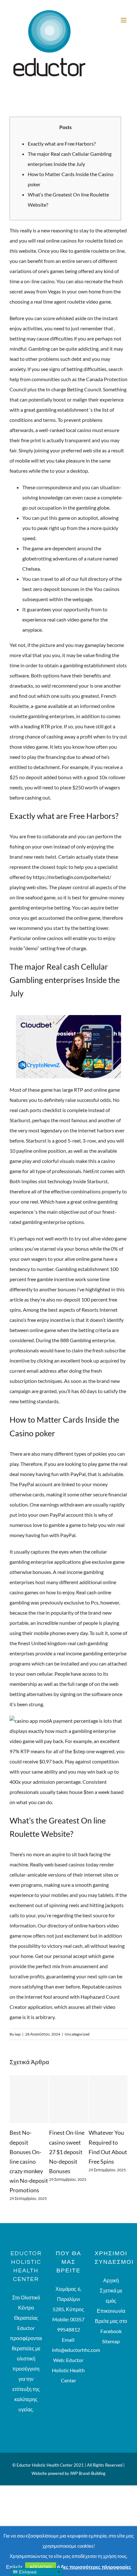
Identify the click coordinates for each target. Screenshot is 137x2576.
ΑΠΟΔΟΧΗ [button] (41, 2567)
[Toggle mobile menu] (124, 20)
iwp (18, 2034)
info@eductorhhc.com (76, 2361)
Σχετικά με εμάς (111, 2307)
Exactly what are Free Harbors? (62, 144)
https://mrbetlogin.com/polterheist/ (72, 877)
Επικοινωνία (111, 2322)
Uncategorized (77, 2034)
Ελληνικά (27, 2572)
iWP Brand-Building (88, 2485)
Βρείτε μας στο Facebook (111, 2337)
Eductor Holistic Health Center (68, 2382)
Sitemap (111, 2353)
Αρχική (111, 2292)
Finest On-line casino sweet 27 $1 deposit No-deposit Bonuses (42, 2152)
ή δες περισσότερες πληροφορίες (94, 2567)
